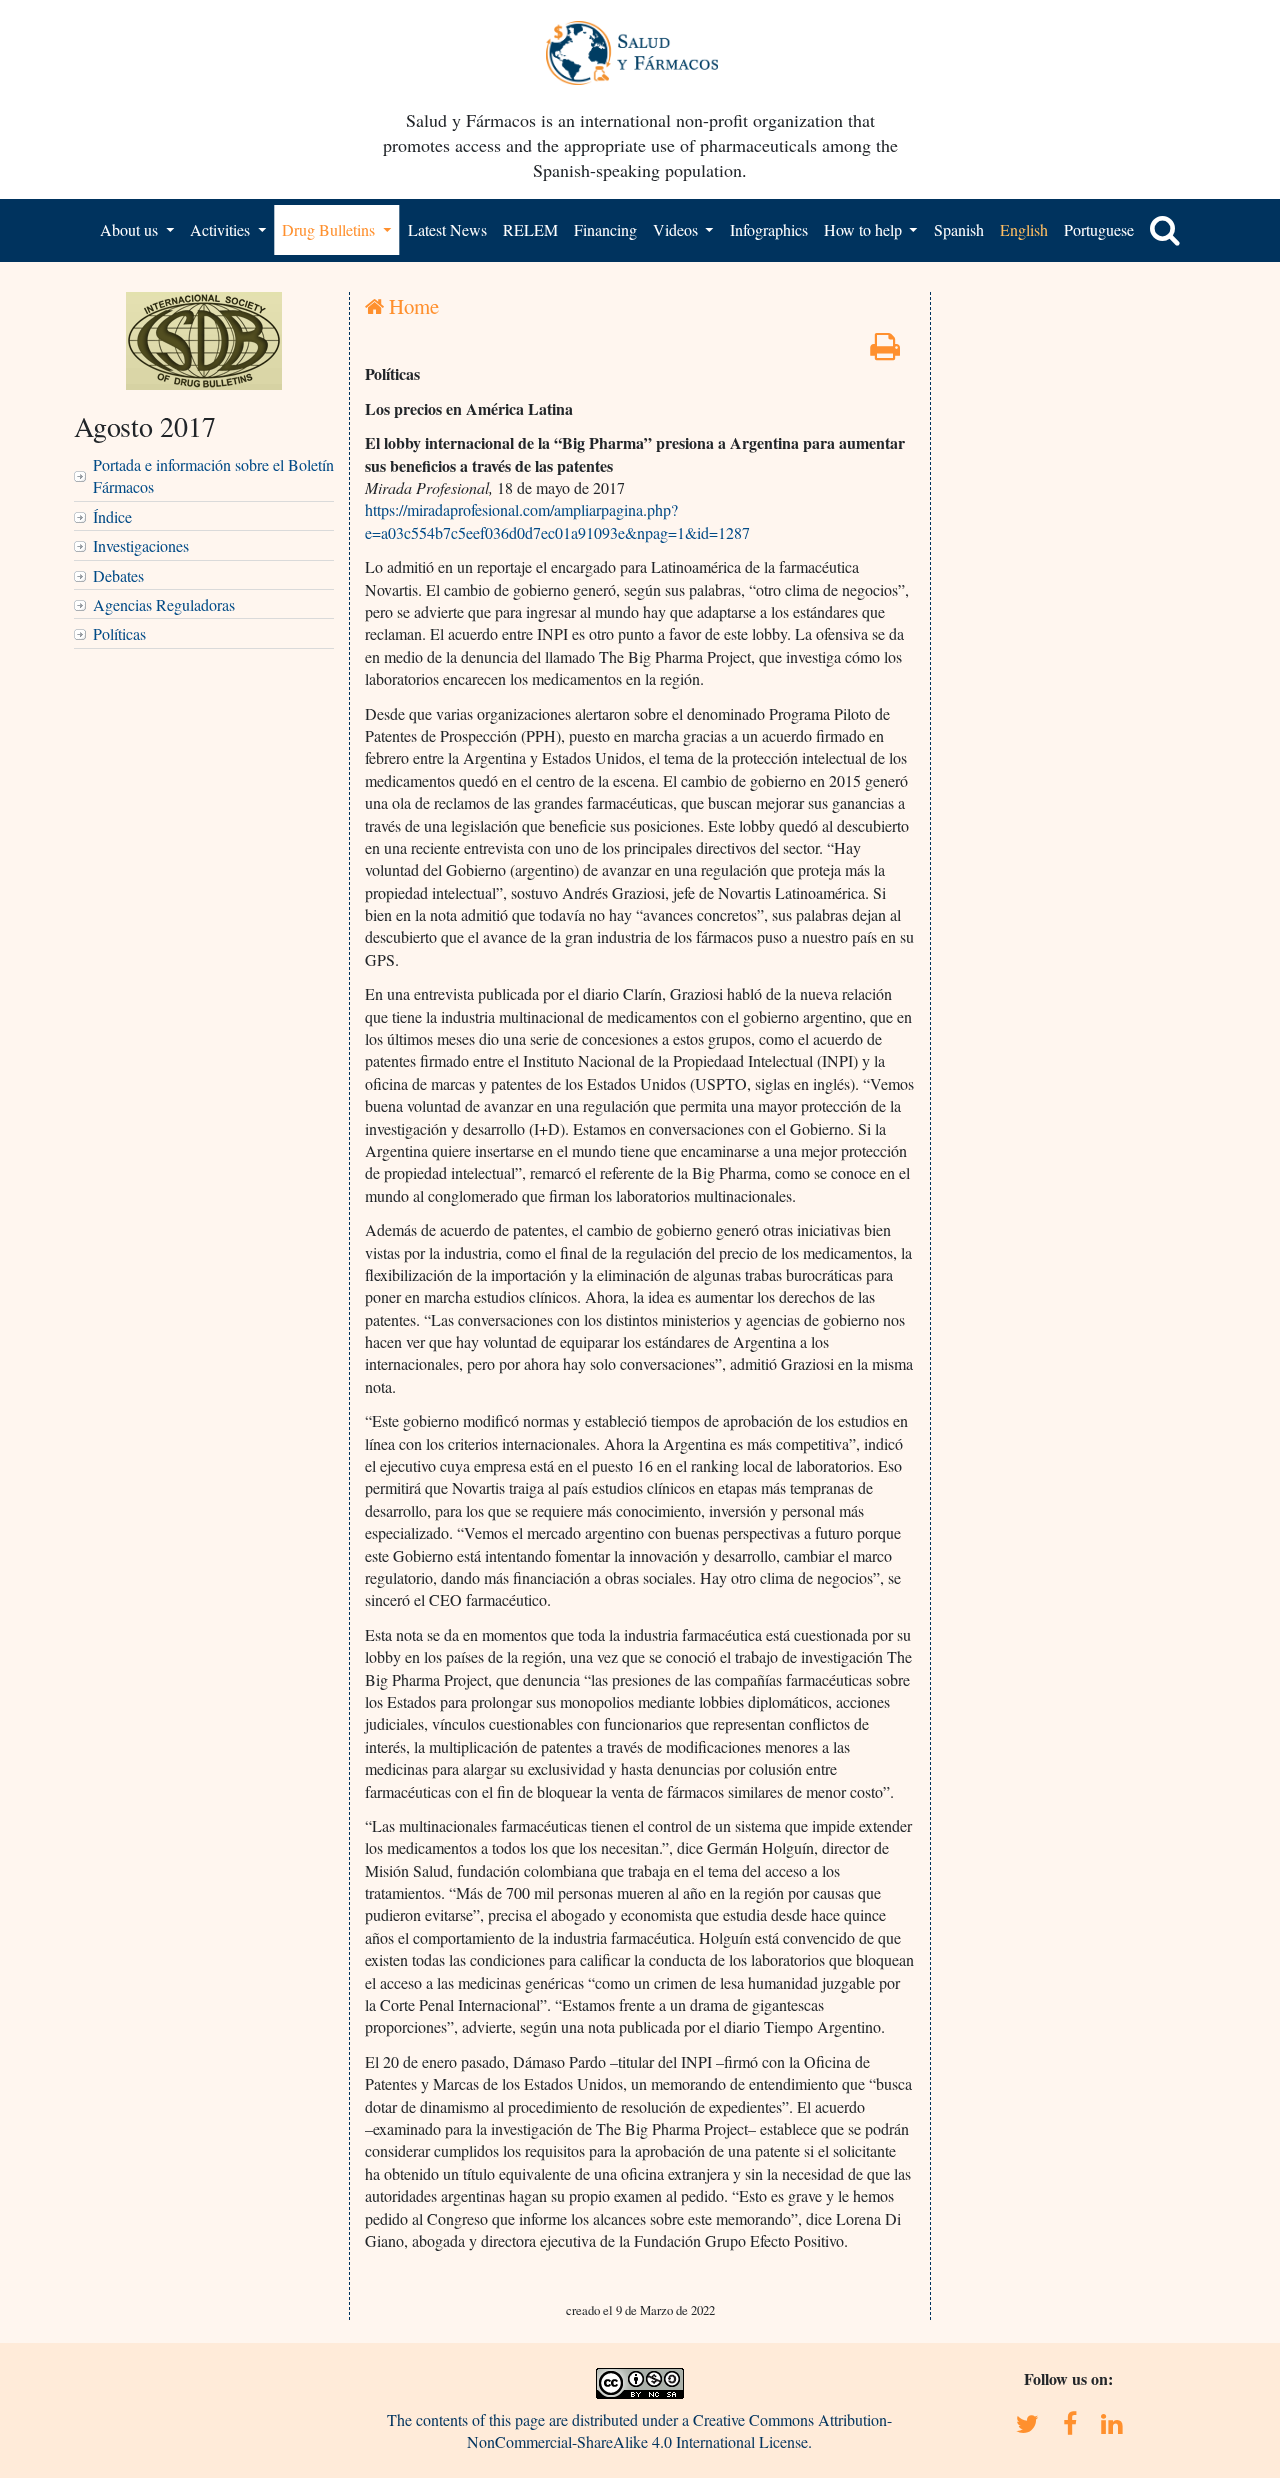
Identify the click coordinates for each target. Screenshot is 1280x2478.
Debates (118, 575)
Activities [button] (222, 229)
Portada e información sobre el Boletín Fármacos (213, 475)
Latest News (447, 229)
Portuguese (1099, 229)
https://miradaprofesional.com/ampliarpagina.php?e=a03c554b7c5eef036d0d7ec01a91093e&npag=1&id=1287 (557, 520)
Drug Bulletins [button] (330, 229)
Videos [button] (677, 229)
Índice (112, 516)
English (1024, 229)
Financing (605, 229)
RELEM (530, 229)
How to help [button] (865, 229)
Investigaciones (141, 545)
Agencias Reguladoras (164, 604)
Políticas (119, 633)
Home (411, 306)
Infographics (769, 229)
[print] (885, 351)
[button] (1165, 230)
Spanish (959, 229)
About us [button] (131, 229)
